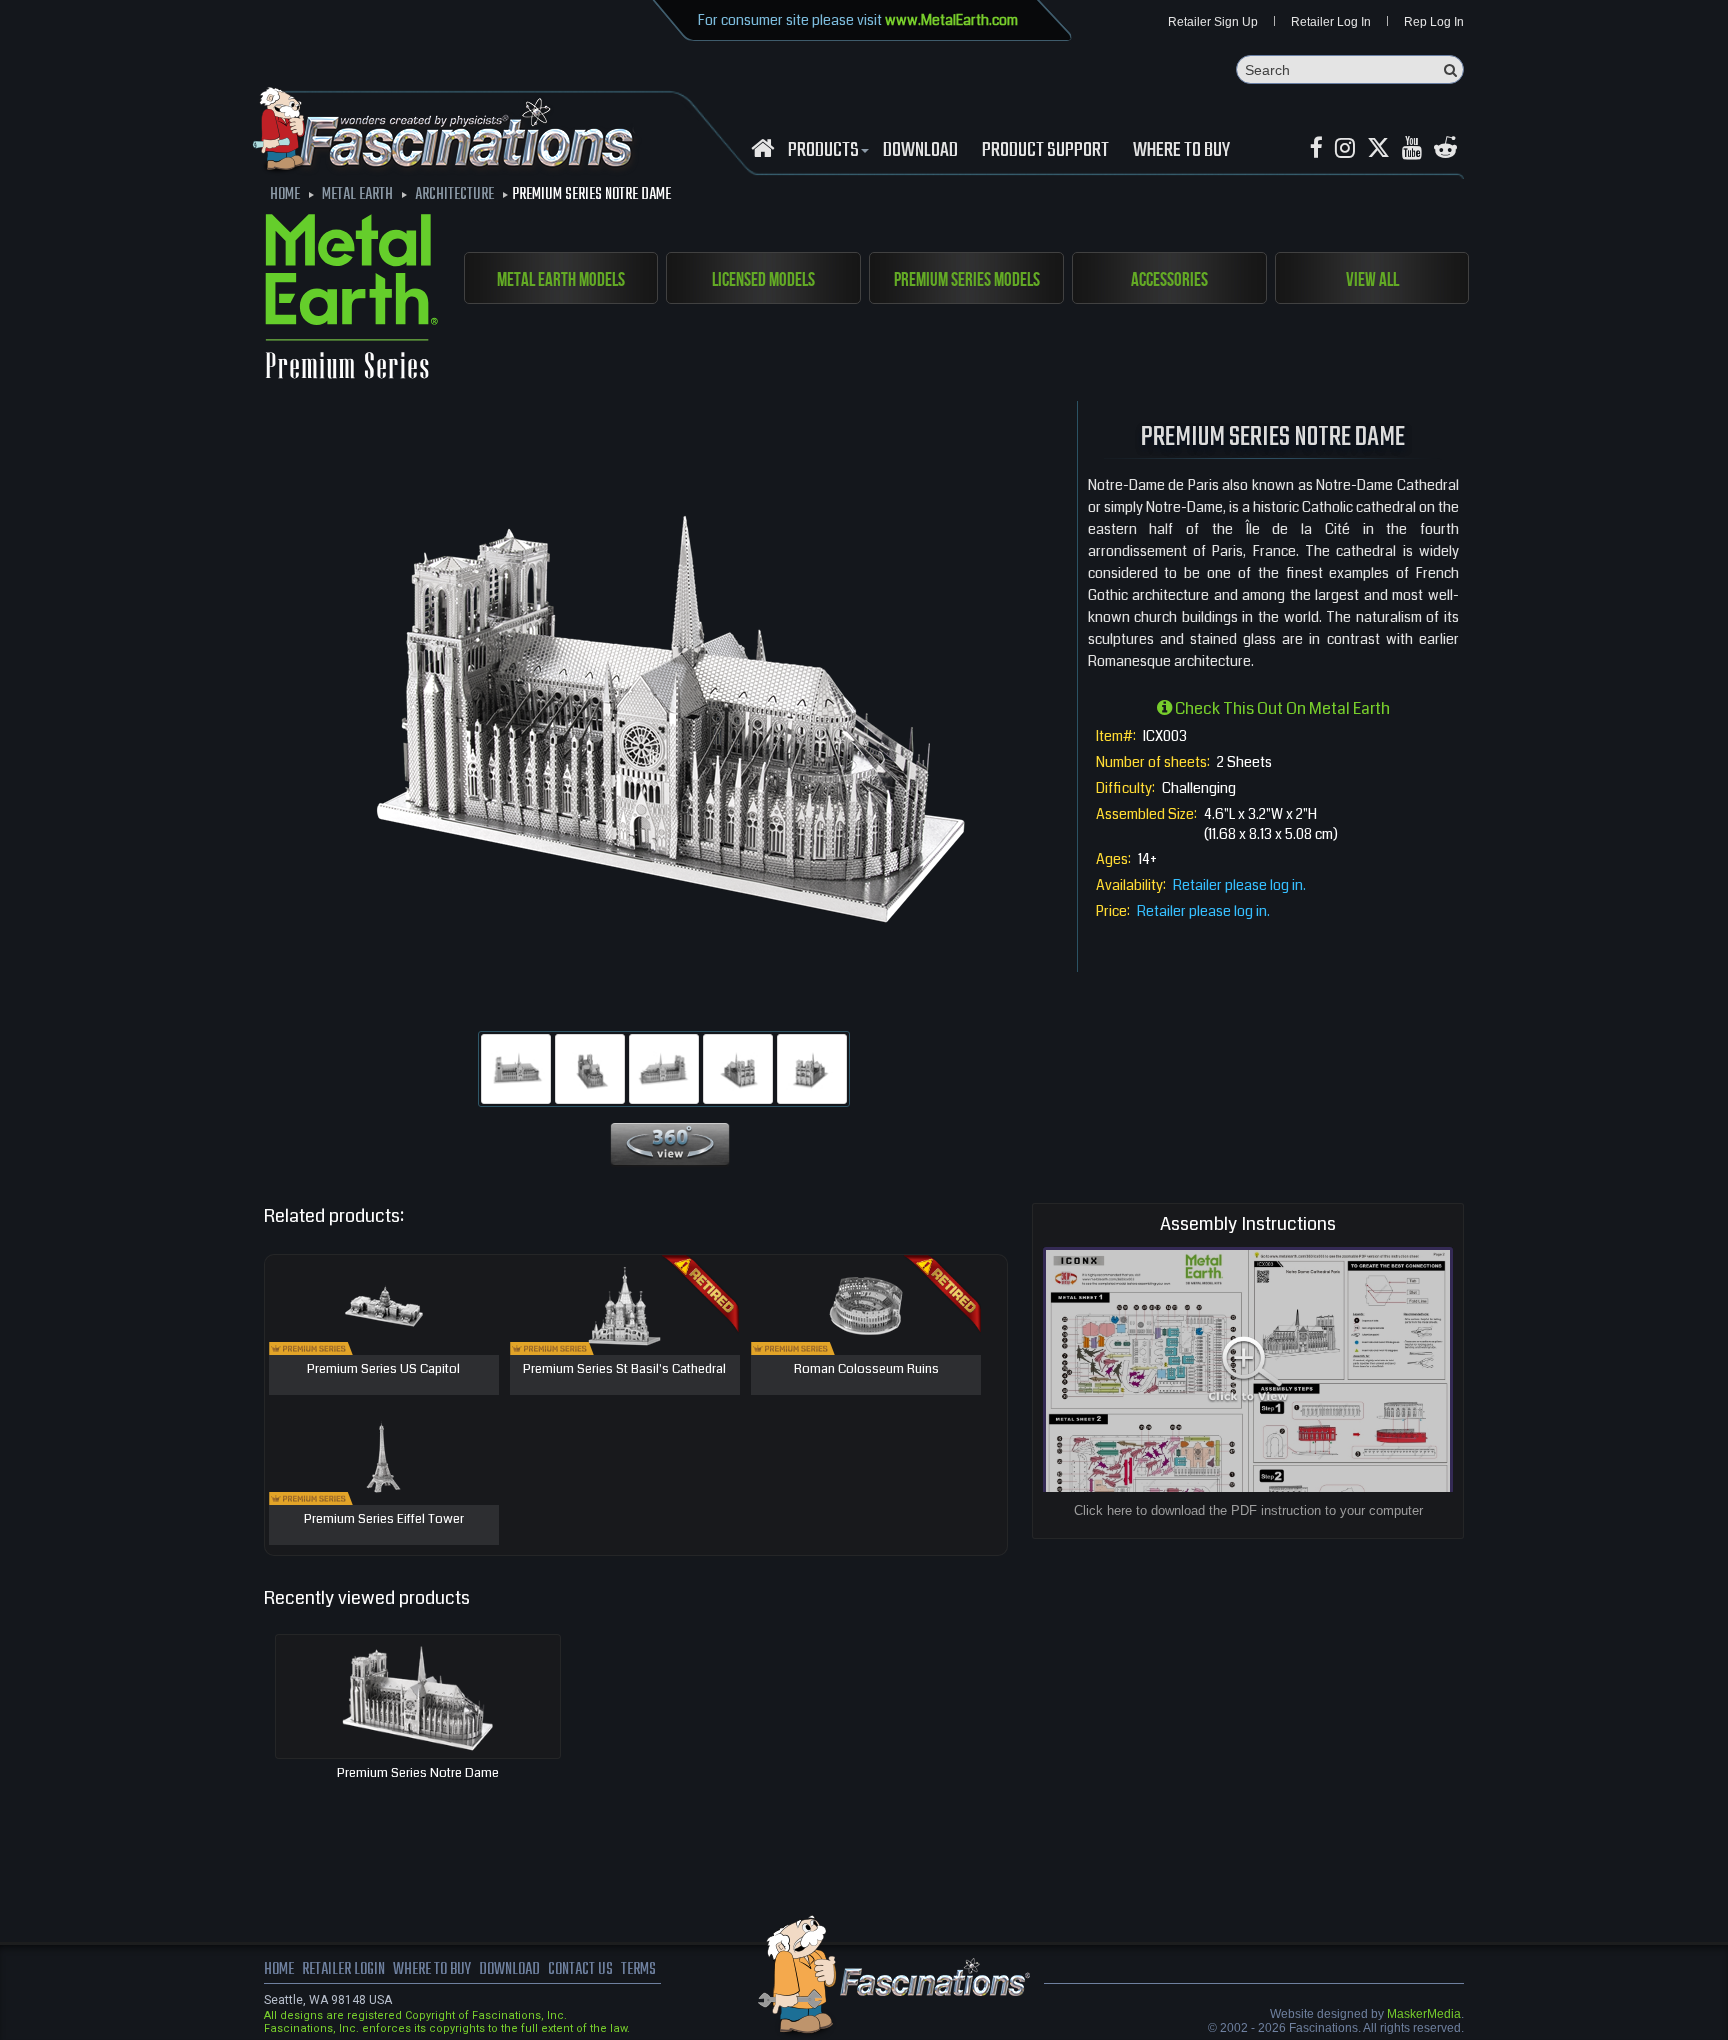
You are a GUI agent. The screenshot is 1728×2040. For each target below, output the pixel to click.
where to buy (432, 1970)
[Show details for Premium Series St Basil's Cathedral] (625, 1305)
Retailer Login (343, 1970)
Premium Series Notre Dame (418, 1773)
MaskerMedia (1424, 2014)
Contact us (580, 1970)
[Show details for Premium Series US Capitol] (384, 1305)
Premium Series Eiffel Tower (384, 1520)
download (920, 151)
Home (279, 1970)
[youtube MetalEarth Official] (1412, 148)
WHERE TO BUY (1181, 151)
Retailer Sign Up (1213, 22)
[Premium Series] (351, 300)
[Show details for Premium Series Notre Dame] (418, 1696)
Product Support (1045, 151)
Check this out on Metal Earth (1281, 708)
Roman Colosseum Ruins (866, 1370)
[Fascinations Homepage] (762, 148)
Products (823, 151)
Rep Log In (1434, 22)
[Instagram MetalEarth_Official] (1345, 148)
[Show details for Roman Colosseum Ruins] (866, 1305)
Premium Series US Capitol (383, 1370)
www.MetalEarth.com (951, 20)
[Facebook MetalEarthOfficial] (1316, 148)
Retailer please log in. (1239, 885)
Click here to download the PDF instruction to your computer (1248, 1510)
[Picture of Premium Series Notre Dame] (516, 1069)
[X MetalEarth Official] (1378, 148)
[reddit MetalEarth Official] (1445, 148)
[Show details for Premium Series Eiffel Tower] (384, 1455)
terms (638, 1970)
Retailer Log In (1331, 22)
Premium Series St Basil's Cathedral (624, 1370)
